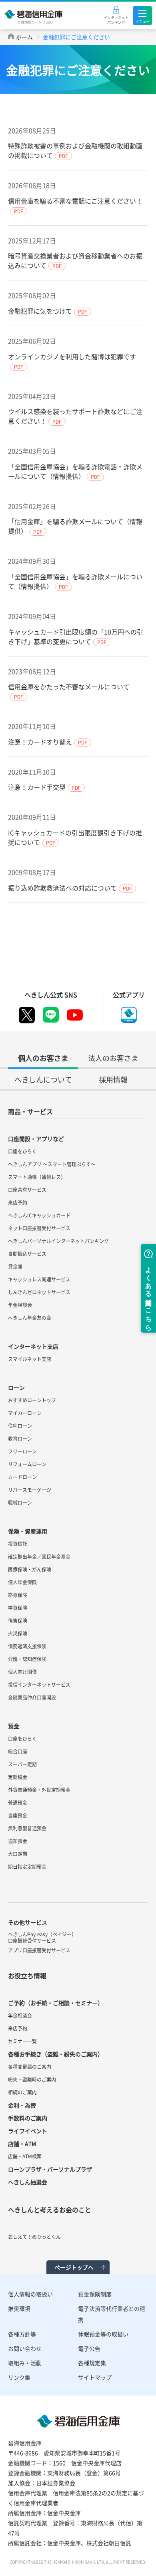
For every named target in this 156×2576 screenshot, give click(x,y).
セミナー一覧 (22, 2041)
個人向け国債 (22, 1672)
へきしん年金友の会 (30, 1318)
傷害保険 (18, 1621)
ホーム (24, 37)
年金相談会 (20, 1305)
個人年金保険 (22, 1582)
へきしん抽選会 (28, 2182)
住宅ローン (20, 1426)
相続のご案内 (22, 2092)
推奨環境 (19, 2308)
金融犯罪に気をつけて (40, 311)
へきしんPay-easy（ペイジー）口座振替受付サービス (42, 1938)
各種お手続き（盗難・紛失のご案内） (56, 2054)
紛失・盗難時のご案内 (32, 2080)
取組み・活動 (25, 2363)
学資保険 (18, 1608)
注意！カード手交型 (37, 787)
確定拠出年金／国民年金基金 (39, 1557)
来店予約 (18, 1203)
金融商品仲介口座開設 (32, 1697)
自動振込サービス (27, 1254)
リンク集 (19, 2377)
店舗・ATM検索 (25, 2156)
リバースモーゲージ (30, 1490)
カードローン (22, 1477)
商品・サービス (30, 1111)
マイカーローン (25, 1413)
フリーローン (22, 1451)
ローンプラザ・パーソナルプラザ (50, 2169)
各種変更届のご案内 (30, 2067)
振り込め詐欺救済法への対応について (62, 888)
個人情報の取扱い (30, 2294)
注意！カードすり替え (40, 742)
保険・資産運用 (28, 1531)
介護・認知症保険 (27, 1659)
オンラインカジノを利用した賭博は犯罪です (72, 356)
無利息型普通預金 (27, 1828)
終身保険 (18, 1595)
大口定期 (18, 1854)
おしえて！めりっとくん (34, 2237)
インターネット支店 (33, 1346)
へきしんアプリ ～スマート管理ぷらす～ (52, 1164)
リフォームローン (27, 1464)
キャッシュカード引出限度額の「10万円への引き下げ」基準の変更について (76, 636)
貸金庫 (15, 1267)
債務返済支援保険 (27, 1646)
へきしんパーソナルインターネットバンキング (58, 1241)
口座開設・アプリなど (36, 1139)
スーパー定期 (22, 1764)
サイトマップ (95, 2377)
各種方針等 (22, 2334)
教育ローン (20, 1439)
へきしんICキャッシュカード (39, 1215)
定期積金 (18, 1777)
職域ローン (20, 1503)
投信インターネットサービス (39, 1685)
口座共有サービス (27, 1190)
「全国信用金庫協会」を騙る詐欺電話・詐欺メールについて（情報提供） (75, 471)
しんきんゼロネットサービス (39, 1292)
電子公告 (89, 2348)
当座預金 (18, 1815)
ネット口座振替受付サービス (39, 1228)
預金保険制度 (95, 2294)
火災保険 (18, 1633)
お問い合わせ (25, 2348)
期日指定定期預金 (27, 1867)
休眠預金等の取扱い (103, 2334)
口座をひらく (22, 1151)
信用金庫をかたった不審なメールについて (69, 687)
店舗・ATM (22, 2144)
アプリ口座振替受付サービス (39, 1950)
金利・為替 (22, 2105)
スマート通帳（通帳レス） (37, 1177)
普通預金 (18, 1803)
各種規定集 (92, 2363)
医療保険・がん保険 (30, 1569)
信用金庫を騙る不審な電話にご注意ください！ (75, 201)
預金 (14, 1726)
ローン (16, 1387)
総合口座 (18, 1751)
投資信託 (18, 1544)
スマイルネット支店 (30, 1359)
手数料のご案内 (28, 2118)
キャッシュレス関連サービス (39, 1279)
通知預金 (18, 1841)
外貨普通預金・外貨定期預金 (39, 1790)
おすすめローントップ (32, 1400)
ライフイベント (28, 2131)
